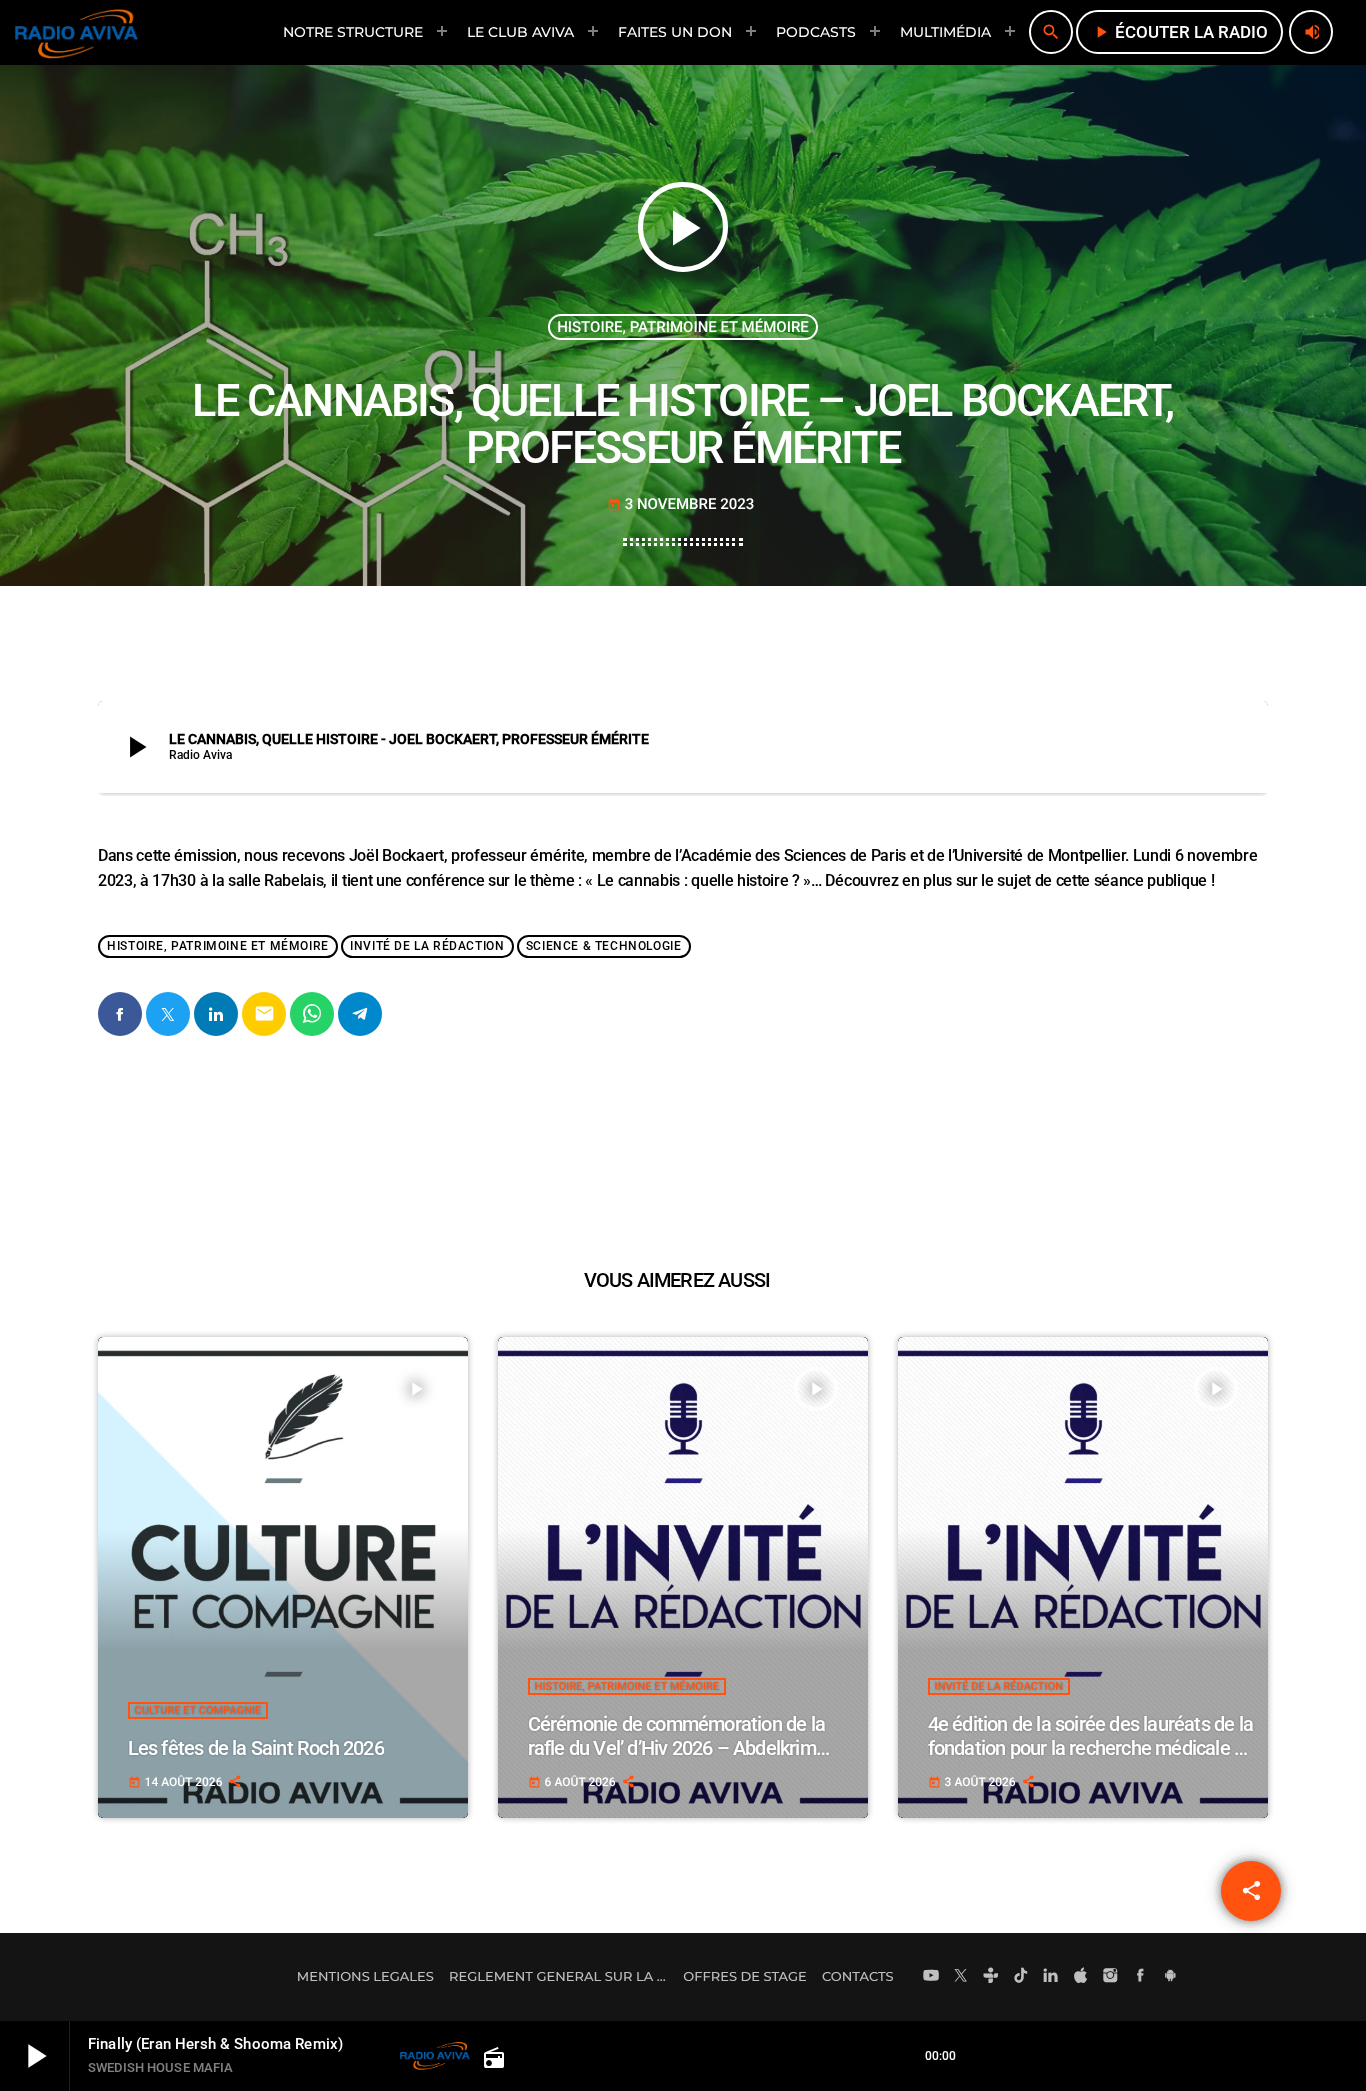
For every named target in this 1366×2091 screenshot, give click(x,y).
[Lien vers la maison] (76, 32)
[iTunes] (1081, 1977)
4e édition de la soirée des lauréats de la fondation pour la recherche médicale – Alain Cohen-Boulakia (1090, 1748)
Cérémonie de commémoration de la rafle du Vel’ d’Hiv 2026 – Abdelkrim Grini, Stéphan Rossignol (676, 1748)
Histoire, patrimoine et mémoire (683, 327)
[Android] (1170, 1977)
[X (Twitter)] (961, 1977)
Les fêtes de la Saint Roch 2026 (256, 1748)
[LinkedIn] (1051, 1977)
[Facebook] (1141, 1977)
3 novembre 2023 (681, 504)
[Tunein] (991, 1977)
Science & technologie (604, 947)
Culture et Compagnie (198, 1710)
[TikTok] (1021, 1977)
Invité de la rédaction (427, 947)
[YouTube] (931, 1977)
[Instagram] (1111, 1977)
